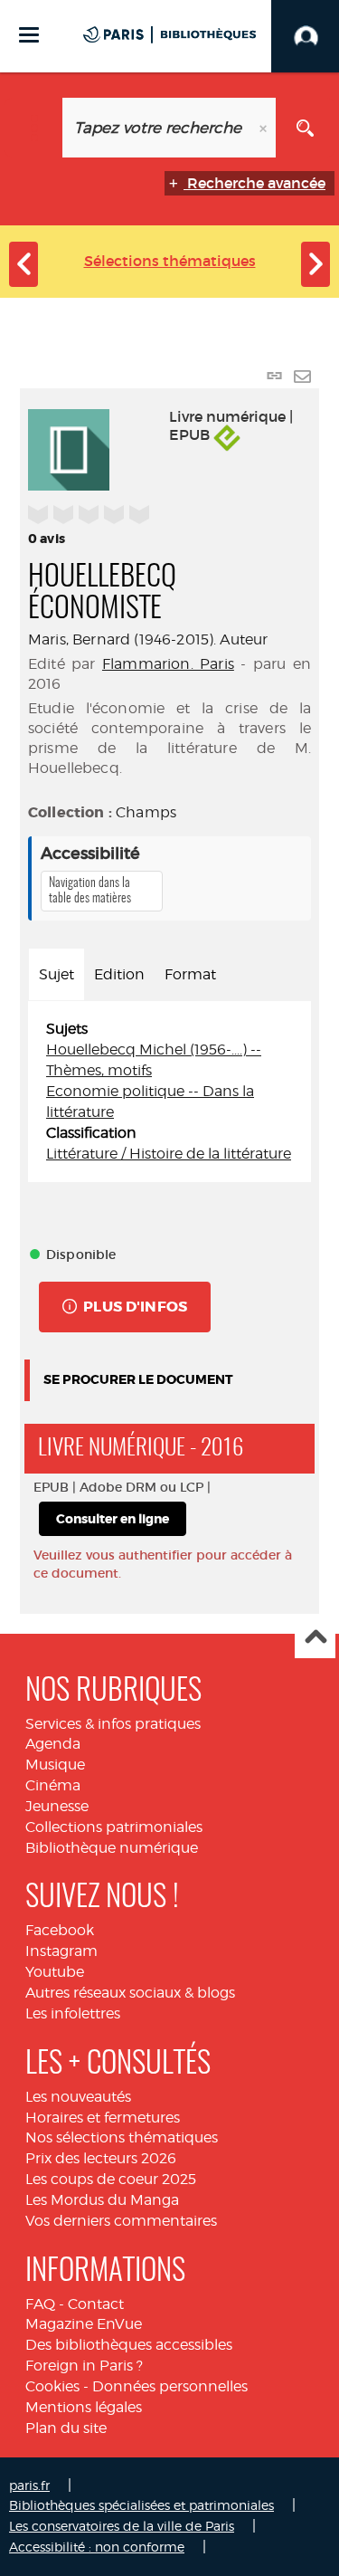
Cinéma (53, 1785)
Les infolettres (73, 2013)
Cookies (52, 2386)
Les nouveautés (78, 2097)
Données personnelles (170, 2386)
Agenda (53, 1744)
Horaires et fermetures (103, 2118)
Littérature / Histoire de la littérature (169, 1154)
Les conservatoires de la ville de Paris (122, 2526)
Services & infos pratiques (113, 1724)
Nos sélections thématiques (122, 2137)
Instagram (61, 1951)
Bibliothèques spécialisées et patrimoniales (141, 2505)
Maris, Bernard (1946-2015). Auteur (148, 639)
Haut (315, 1639)
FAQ (40, 2304)
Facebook (60, 1930)
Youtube (55, 1972)
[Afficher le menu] (29, 35)
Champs (146, 812)
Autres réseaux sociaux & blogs (130, 1993)
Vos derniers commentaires (121, 2221)
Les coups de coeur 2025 (111, 2179)
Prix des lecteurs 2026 (101, 2158)
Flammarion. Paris (168, 664)
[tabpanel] (169, 1092)
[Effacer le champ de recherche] (265, 128)
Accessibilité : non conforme (97, 2547)
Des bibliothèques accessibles (129, 2345)
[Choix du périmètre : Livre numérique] (34, 128)
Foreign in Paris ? (84, 2366)
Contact (96, 2304)
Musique (55, 1765)
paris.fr (29, 2485)
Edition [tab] (119, 974)
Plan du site (66, 2428)
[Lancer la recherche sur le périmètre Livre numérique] (305, 128)
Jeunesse (57, 1806)
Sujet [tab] (56, 974)
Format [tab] (190, 974)
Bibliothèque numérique (112, 1848)
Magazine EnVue (84, 2324)
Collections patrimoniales (114, 1827)
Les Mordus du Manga (102, 2200)
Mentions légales (84, 2407)
